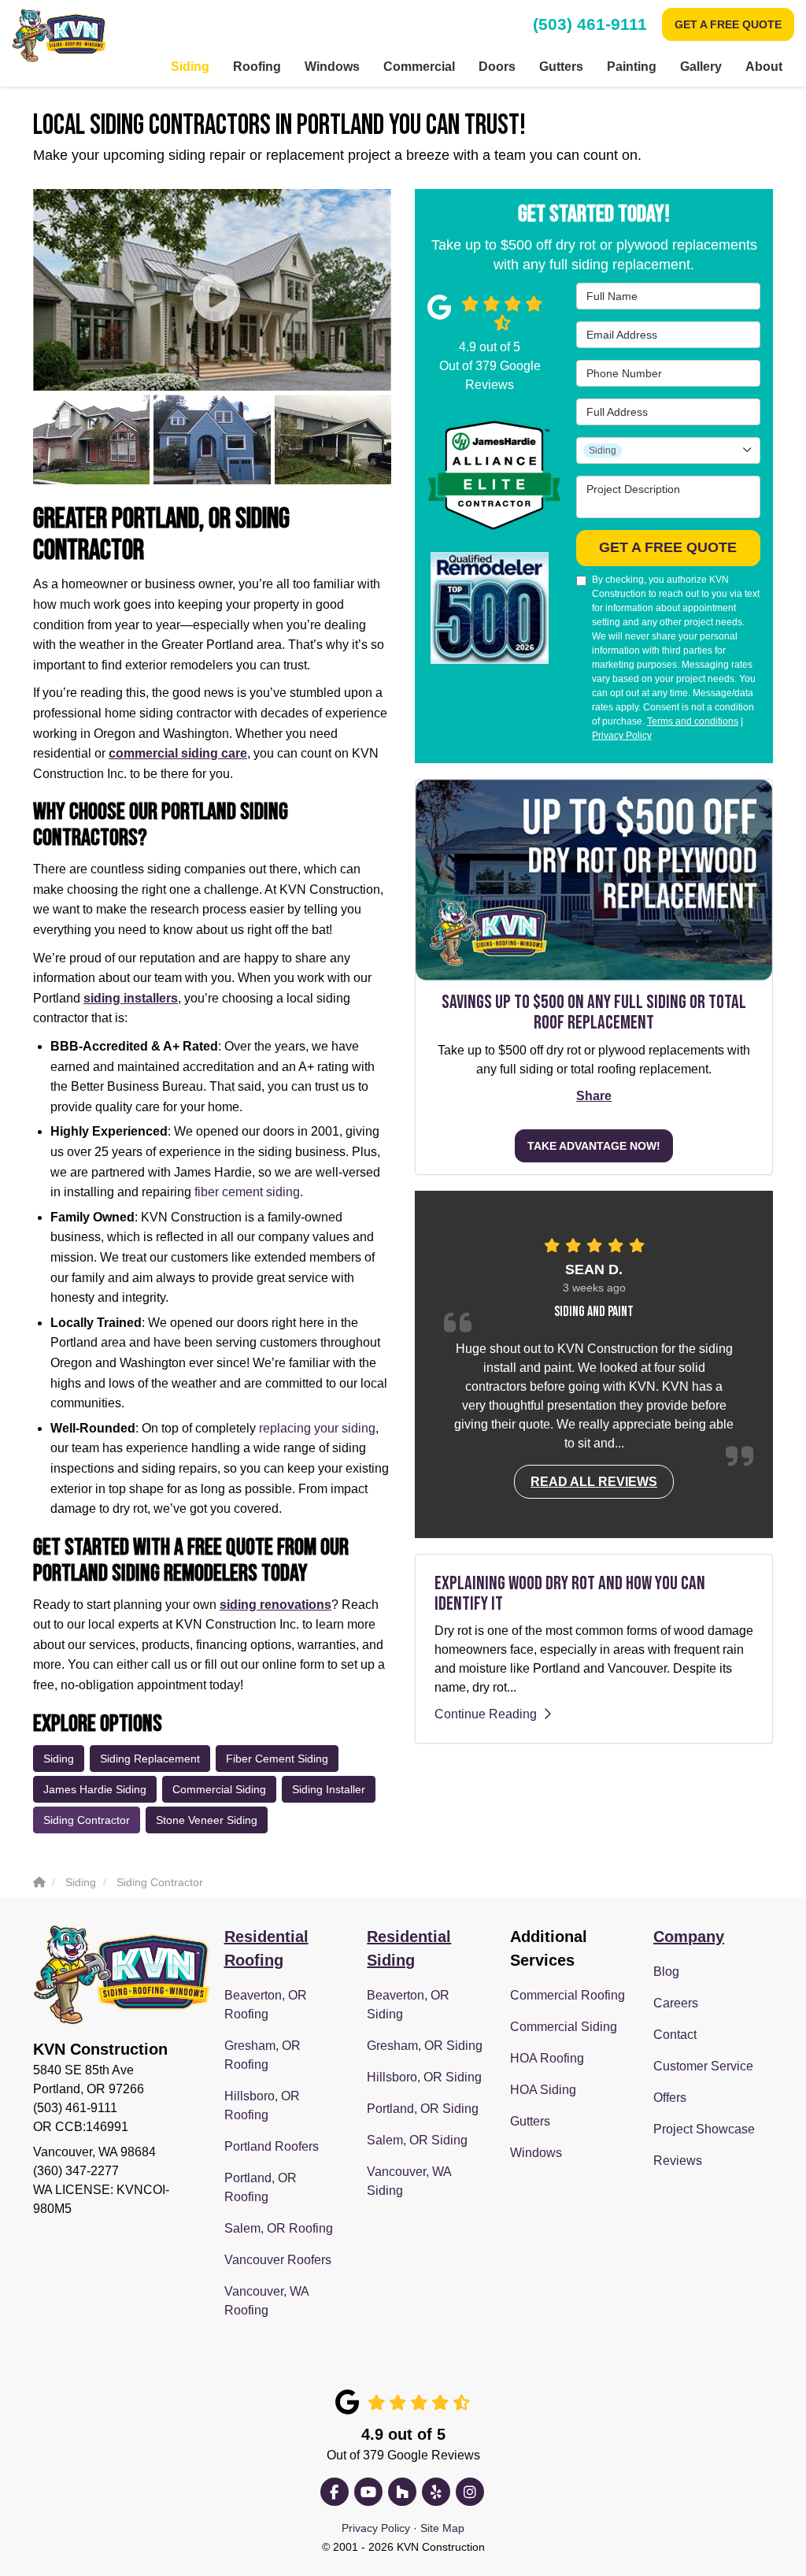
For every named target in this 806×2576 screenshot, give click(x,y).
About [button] (764, 67)
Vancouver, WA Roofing (266, 2301)
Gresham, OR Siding (425, 2046)
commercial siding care (178, 753)
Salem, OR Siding (417, 2140)
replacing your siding (317, 1428)
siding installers (131, 998)
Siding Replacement (150, 1759)
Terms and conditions (693, 721)
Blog (666, 1972)
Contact (675, 2035)
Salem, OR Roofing (279, 2228)
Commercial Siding (219, 1789)
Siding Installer (329, 1789)
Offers (670, 2098)
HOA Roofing (547, 2058)
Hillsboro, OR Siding (424, 2077)
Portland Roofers (272, 2146)
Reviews (678, 2161)
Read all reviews (594, 1482)
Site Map (442, 2528)
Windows (536, 2153)
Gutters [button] (561, 67)
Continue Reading (486, 1714)
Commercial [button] (419, 67)
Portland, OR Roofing (261, 2187)
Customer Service (703, 2066)
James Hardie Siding (95, 1789)
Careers (676, 2003)
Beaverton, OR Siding (408, 2005)
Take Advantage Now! (594, 1146)
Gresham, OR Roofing (263, 2055)
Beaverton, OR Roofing (266, 2005)
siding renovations (275, 1605)
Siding (59, 1759)
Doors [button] (497, 67)
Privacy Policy (622, 736)
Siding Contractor (87, 1820)
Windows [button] (332, 67)
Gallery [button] (701, 67)
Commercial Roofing (568, 1995)
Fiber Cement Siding (277, 1759)
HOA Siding (543, 2090)
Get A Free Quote (728, 24)
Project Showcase (704, 2129)
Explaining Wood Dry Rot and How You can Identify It (570, 1594)
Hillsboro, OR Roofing (262, 2105)
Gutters (530, 2121)
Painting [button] (632, 67)
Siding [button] (190, 67)
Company (689, 1937)
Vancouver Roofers (278, 2260)
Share (594, 1096)
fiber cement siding (247, 1192)
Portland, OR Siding (423, 2109)
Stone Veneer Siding (207, 1820)
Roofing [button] (257, 67)
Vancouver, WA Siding (409, 2181)
